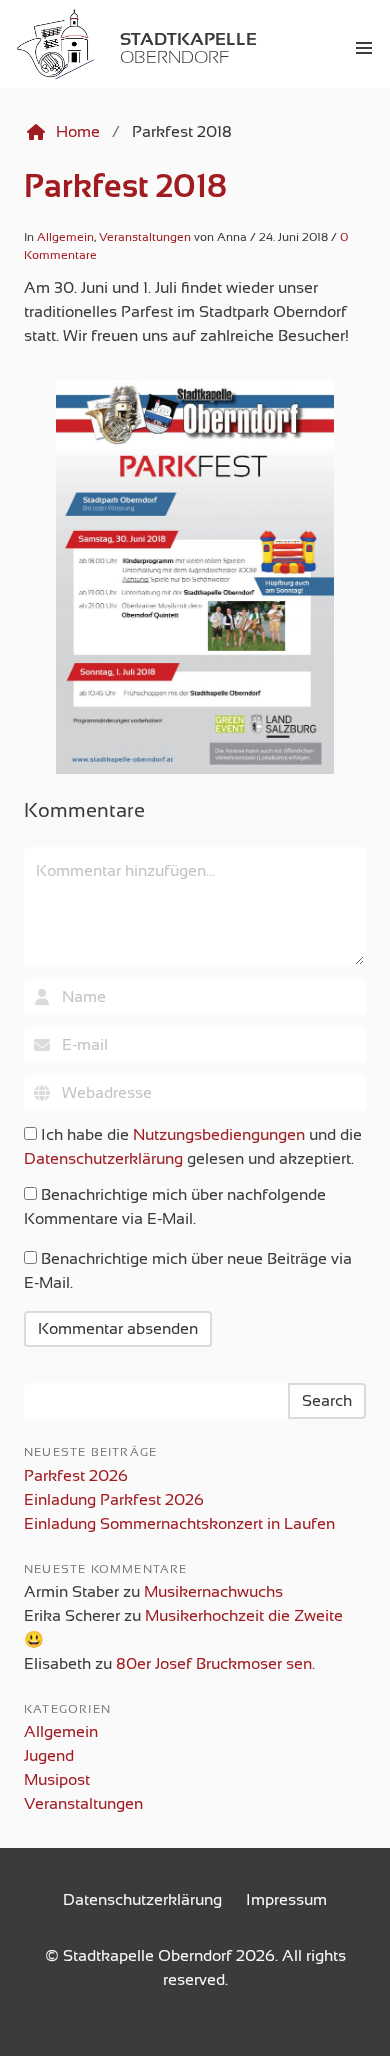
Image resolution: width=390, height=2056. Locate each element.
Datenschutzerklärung (103, 1159)
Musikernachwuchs (213, 1592)
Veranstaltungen (145, 237)
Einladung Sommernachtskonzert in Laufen (179, 1524)
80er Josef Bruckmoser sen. (215, 1664)
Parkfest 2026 (76, 1476)
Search (327, 1401)
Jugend (49, 1756)
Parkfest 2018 (125, 186)
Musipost (57, 1780)
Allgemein (65, 237)
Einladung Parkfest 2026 (114, 1500)
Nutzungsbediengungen (219, 1135)
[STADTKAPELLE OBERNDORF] (12, 48)
